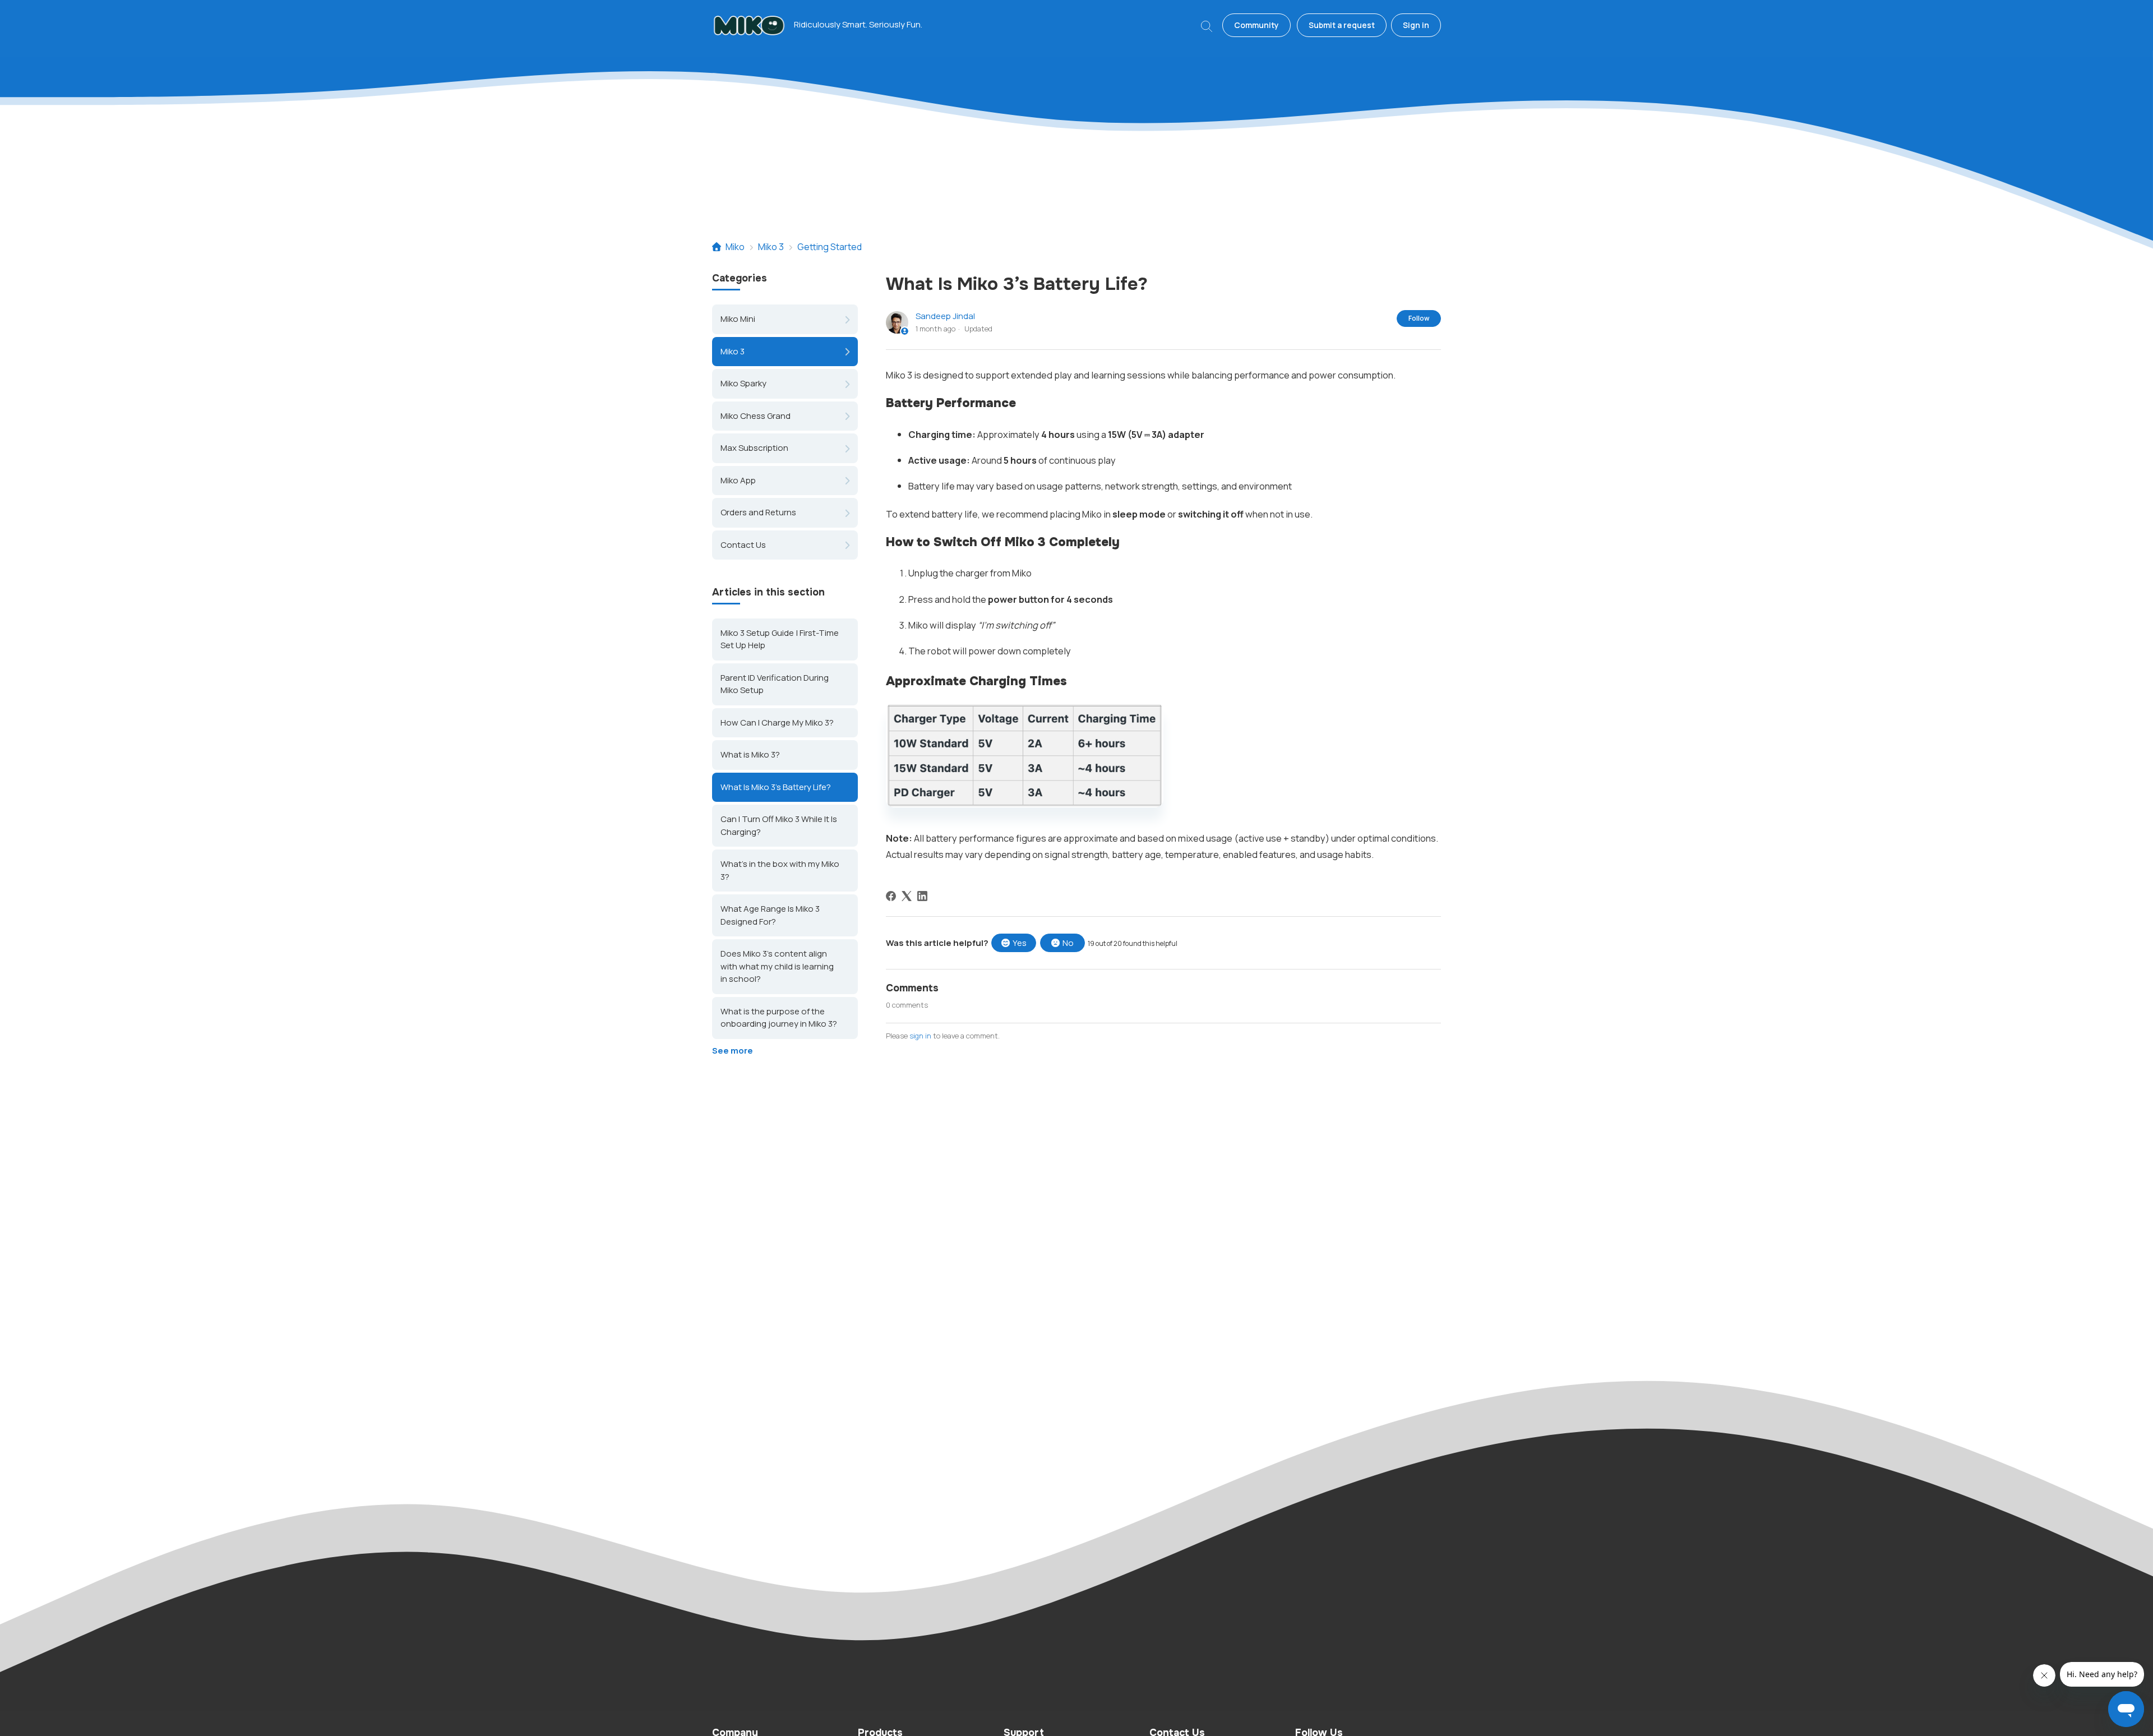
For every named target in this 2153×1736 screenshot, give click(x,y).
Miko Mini (738, 319)
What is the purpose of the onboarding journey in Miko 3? (779, 1018)
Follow (1419, 318)
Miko (735, 247)
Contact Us (743, 545)
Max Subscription (754, 448)
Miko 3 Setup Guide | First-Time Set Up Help (780, 639)
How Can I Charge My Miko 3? (777, 722)
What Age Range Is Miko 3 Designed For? (770, 916)
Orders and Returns (758, 512)
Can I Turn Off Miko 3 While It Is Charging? (779, 826)
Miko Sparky (743, 383)
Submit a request (1342, 25)
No (1068, 943)
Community (1256, 25)
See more (733, 1051)
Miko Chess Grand (756, 416)
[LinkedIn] (922, 896)
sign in (920, 1036)
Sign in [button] (1416, 25)
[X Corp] (907, 896)
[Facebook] (891, 896)
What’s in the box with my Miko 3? (780, 871)
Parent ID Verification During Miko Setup (775, 684)
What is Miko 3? (750, 755)
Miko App (738, 480)
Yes (1020, 943)
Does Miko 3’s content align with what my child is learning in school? (777, 967)
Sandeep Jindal (945, 316)
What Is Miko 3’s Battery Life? (776, 787)
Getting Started (830, 247)
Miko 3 (771, 247)
